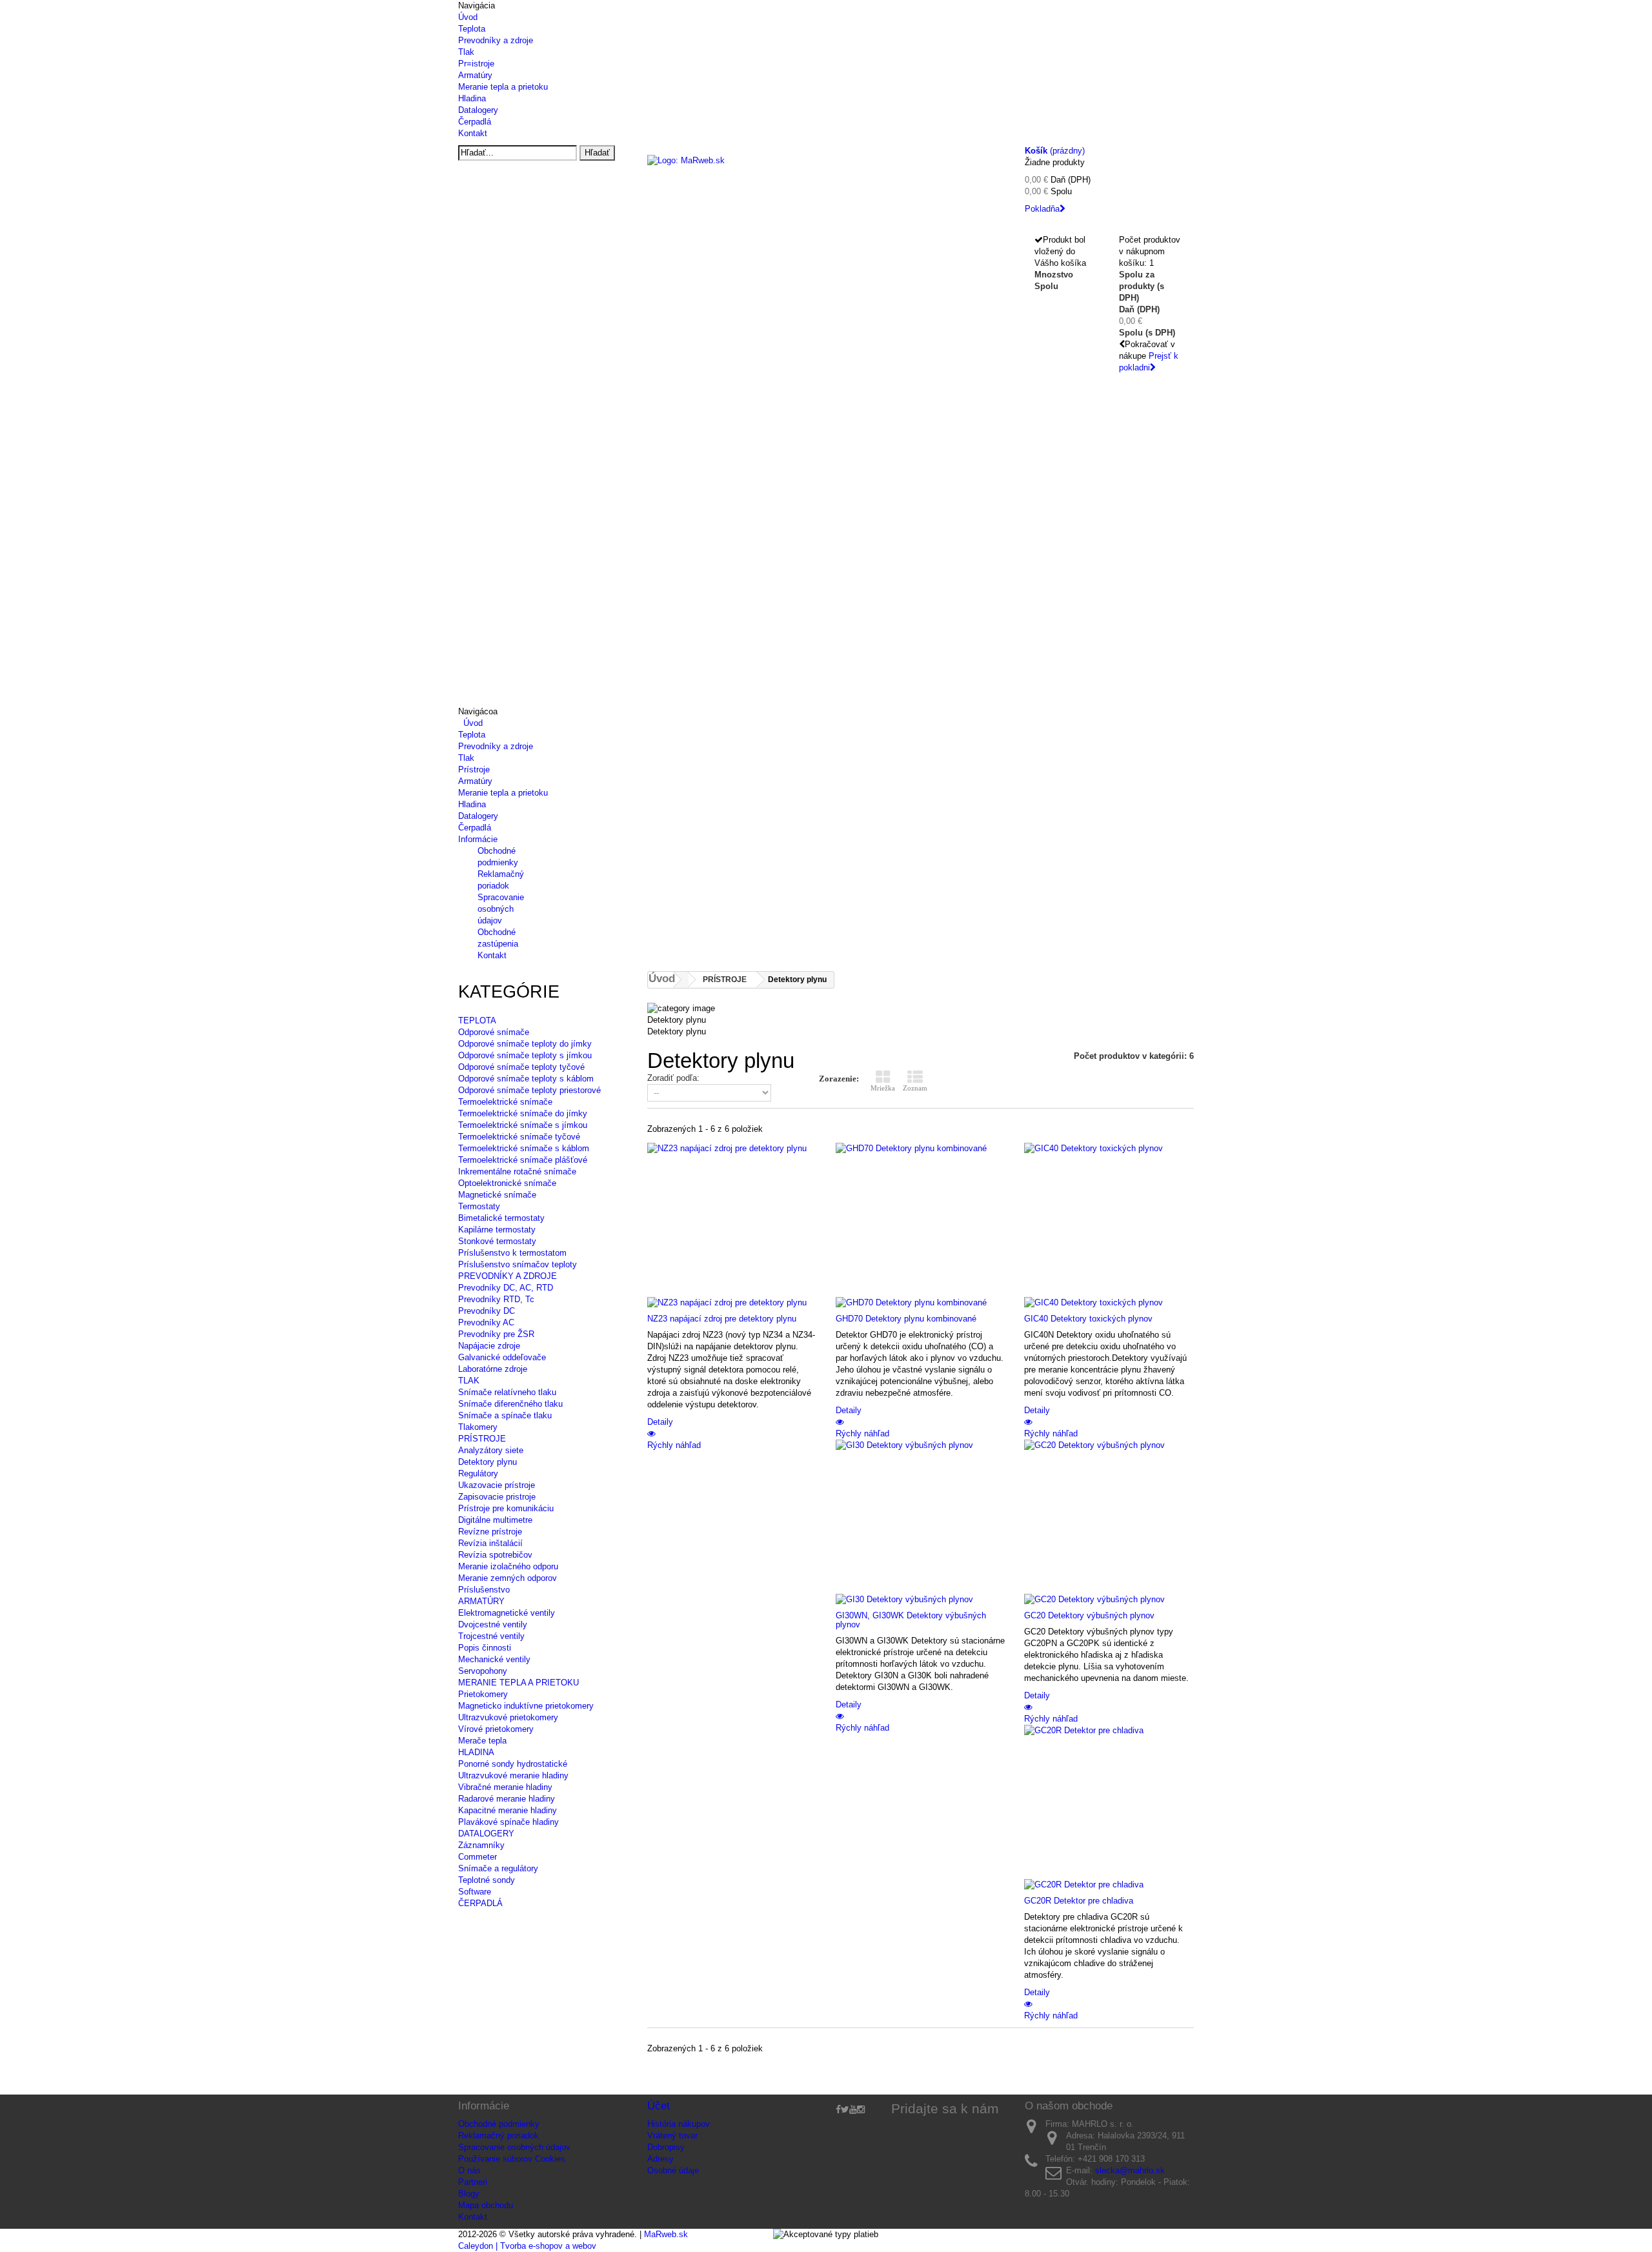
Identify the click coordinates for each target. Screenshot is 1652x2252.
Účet (659, 2106)
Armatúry (475, 75)
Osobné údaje (673, 2170)
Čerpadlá (475, 122)
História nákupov (679, 2124)
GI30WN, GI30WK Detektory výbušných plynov (911, 1620)
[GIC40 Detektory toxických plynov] (1109, 1225)
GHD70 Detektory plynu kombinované (906, 1319)
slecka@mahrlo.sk (1130, 2170)
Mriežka (883, 1088)
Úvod (468, 17)
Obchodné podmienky (499, 2124)
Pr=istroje (476, 64)
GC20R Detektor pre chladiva (1079, 1901)
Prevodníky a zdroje (496, 40)
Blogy (469, 2194)
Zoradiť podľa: (673, 1078)
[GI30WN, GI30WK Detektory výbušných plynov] (920, 1522)
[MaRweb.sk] (826, 178)
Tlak (466, 52)
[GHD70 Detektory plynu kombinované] (920, 1225)
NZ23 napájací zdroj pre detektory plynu (722, 1319)
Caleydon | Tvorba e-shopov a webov (527, 2246)
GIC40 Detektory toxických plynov (1088, 1319)
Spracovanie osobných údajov (501, 909)
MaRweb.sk (666, 2234)
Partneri (473, 2182)
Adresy (660, 2159)
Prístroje (474, 769)
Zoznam (915, 1088)
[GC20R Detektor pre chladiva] (1109, 1807)
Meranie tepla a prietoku (503, 87)
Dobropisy (666, 2147)
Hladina (472, 98)
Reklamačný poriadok (499, 2136)
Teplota (472, 29)
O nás (469, 2170)
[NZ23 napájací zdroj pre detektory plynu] (732, 1225)
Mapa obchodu (486, 2205)
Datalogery (478, 110)
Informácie (478, 839)
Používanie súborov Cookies (512, 2159)
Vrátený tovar (672, 2136)
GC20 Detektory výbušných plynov (1089, 1615)
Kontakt (473, 133)
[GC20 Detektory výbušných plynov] (1109, 1522)
